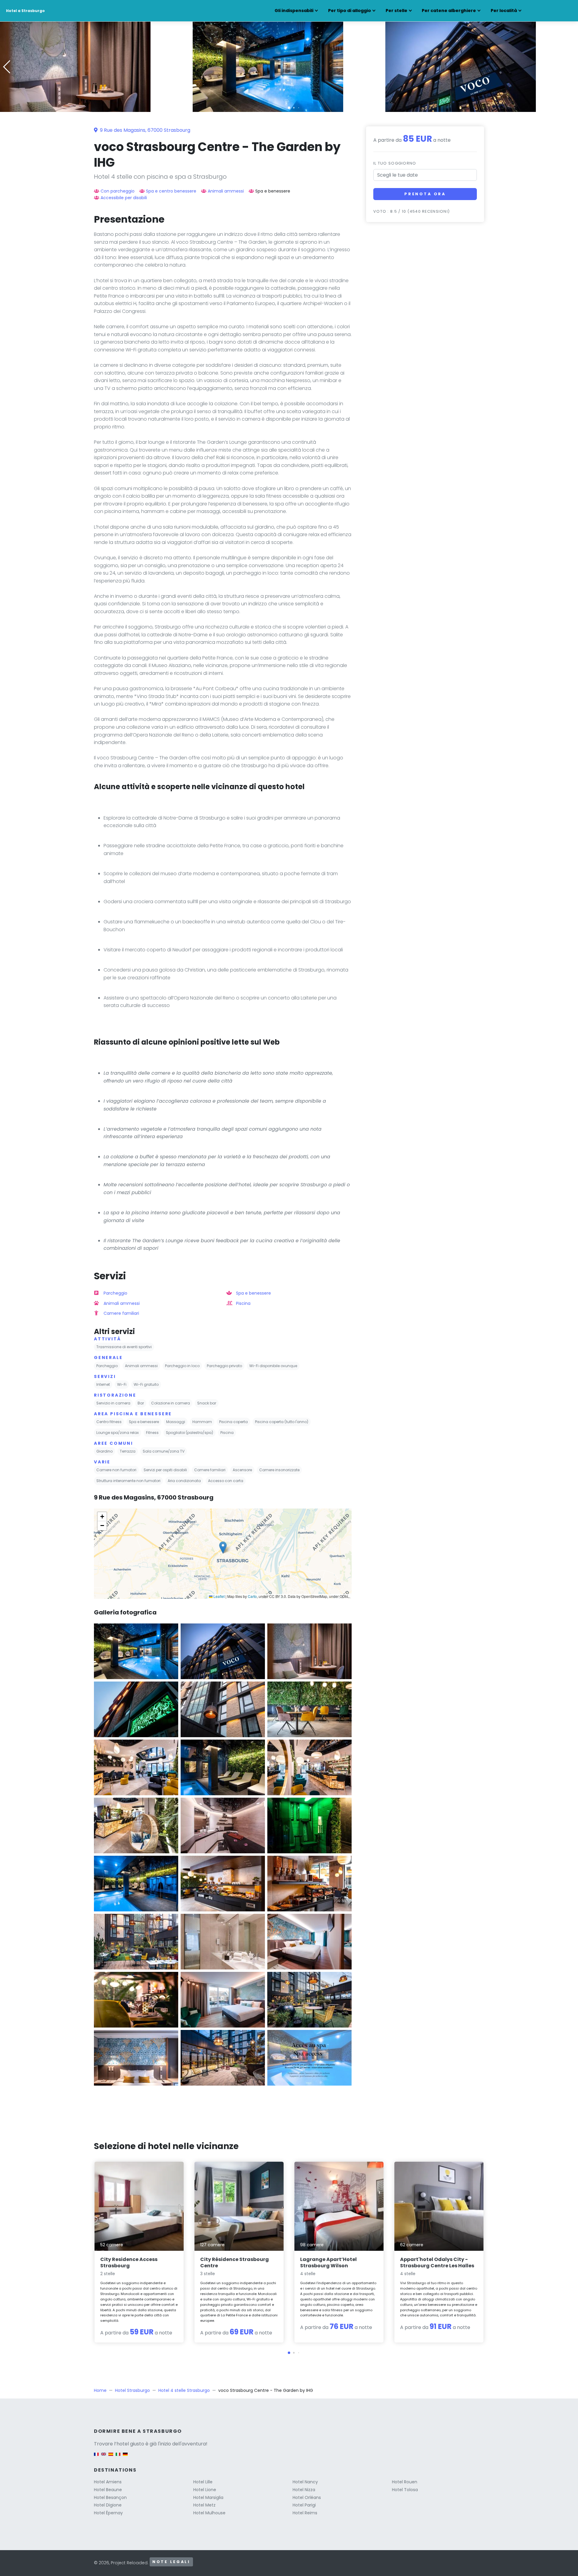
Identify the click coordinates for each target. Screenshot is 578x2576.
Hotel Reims (305, 2513)
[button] (289, 108)
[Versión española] (111, 2457)
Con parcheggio (118, 191)
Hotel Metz (204, 2505)
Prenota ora (425, 194)
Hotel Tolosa (405, 2490)
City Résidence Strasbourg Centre (235, 2262)
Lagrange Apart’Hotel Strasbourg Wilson (328, 2262)
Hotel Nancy (305, 2482)
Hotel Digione (108, 2505)
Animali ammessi (226, 191)
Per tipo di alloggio (350, 11)
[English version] (104, 2457)
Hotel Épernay (108, 2513)
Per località (504, 11)
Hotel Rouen (405, 2482)
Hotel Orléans (307, 2497)
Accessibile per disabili (124, 198)
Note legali (171, 2562)
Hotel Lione (205, 2490)
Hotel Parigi (304, 2505)
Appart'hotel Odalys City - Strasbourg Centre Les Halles (437, 2262)
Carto (252, 1596)
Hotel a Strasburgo (25, 11)
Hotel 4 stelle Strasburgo (184, 2390)
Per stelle (396, 11)
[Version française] (96, 2457)
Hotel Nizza (304, 2490)
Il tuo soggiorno (395, 163)
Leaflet (219, 1596)
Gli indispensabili (294, 11)
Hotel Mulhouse (209, 2513)
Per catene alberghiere (449, 11)
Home (100, 2390)
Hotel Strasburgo (132, 2390)
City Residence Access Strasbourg (129, 2262)
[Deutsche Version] (125, 2457)
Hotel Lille (203, 2482)
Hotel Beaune (108, 2490)
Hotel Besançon (110, 2497)
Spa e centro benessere (171, 191)
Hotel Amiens (108, 2482)
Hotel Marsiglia (208, 2497)
